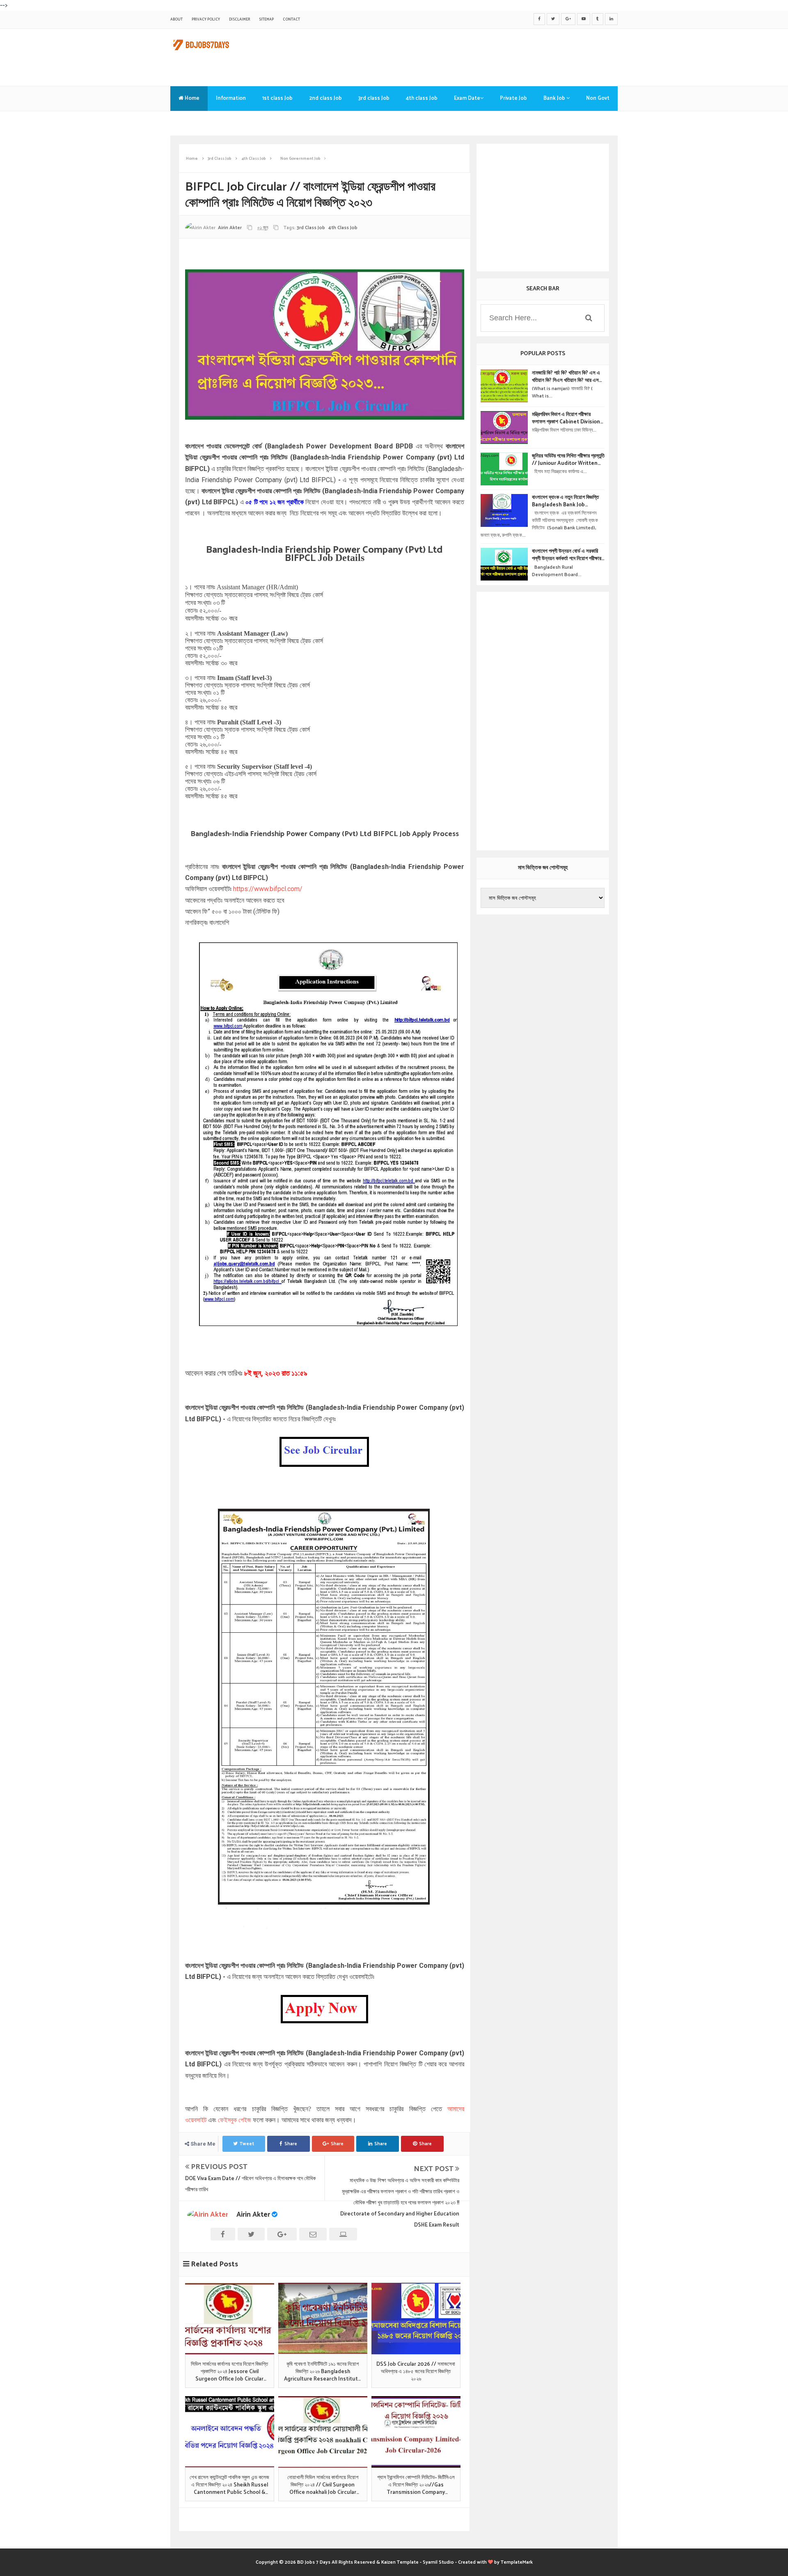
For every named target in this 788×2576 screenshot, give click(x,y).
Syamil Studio (438, 2562)
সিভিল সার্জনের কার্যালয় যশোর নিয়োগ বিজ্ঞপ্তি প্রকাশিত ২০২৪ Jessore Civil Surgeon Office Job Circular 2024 (229, 2372)
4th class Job (422, 98)
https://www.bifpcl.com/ (268, 889)
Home (191, 98)
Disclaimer (239, 20)
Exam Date (467, 98)
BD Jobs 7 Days (314, 2562)
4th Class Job (343, 228)
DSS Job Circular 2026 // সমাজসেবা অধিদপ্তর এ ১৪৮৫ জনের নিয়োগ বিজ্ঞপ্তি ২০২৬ (416, 2372)
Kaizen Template (400, 2562)
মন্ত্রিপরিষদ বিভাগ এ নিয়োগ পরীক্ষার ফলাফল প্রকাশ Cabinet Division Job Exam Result (566, 418)
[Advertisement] (468, 55)
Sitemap (266, 20)
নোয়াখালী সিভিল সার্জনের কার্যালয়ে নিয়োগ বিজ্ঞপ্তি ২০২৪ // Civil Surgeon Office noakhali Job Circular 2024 (323, 2485)
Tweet (247, 2144)
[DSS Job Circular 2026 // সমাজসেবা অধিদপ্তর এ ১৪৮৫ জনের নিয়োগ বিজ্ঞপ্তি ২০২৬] (416, 2319)
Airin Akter (253, 2215)
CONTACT (291, 20)
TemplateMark (517, 2562)
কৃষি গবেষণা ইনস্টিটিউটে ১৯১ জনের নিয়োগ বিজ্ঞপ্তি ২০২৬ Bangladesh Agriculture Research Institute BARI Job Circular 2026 (323, 2372)
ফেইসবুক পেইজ (235, 2120)
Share (291, 2144)
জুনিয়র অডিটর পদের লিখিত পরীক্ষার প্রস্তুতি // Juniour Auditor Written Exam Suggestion (568, 460)
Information (231, 98)
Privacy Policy (206, 20)
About (176, 20)
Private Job (513, 98)
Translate (191, 123)
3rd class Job (374, 98)
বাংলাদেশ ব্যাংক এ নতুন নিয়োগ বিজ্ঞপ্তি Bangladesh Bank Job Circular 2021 (565, 501)
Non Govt (598, 98)
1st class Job (277, 98)
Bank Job (555, 98)
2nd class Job (325, 98)
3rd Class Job (311, 228)
